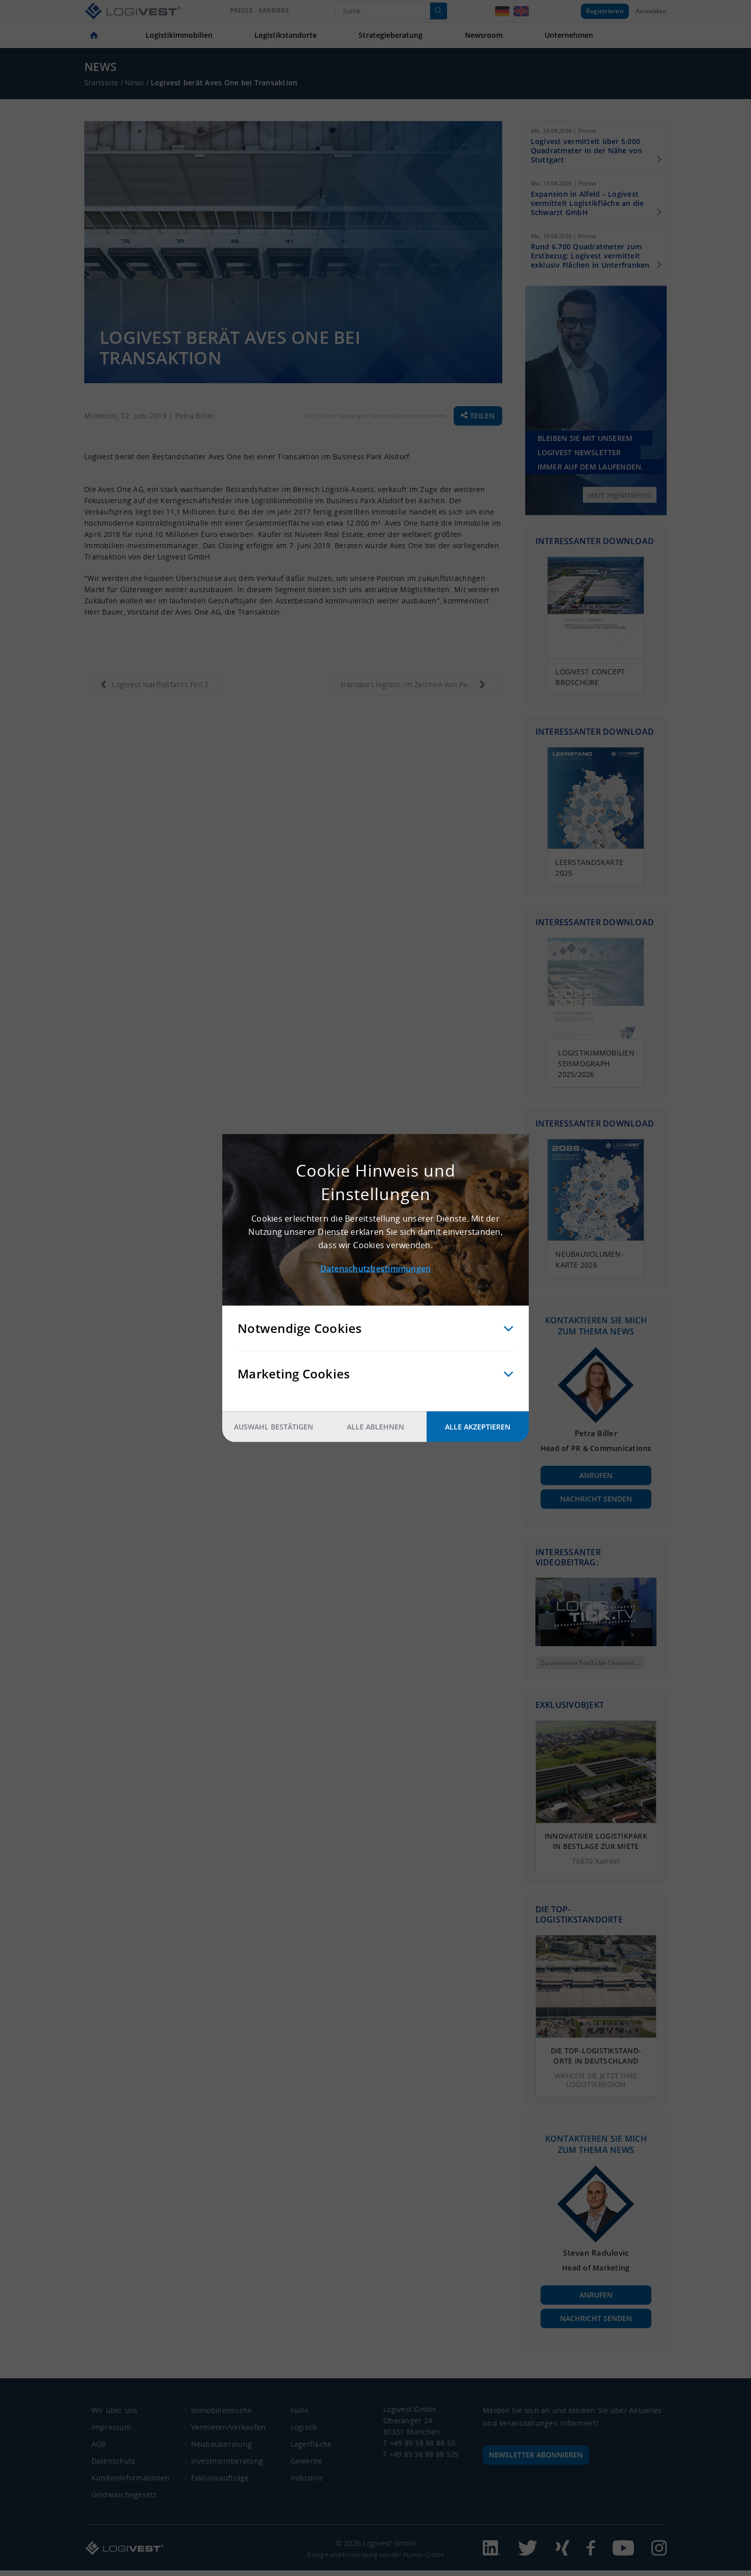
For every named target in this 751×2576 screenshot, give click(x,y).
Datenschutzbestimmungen (376, 1269)
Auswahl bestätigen (274, 1427)
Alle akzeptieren (478, 1427)
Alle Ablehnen (375, 1427)
